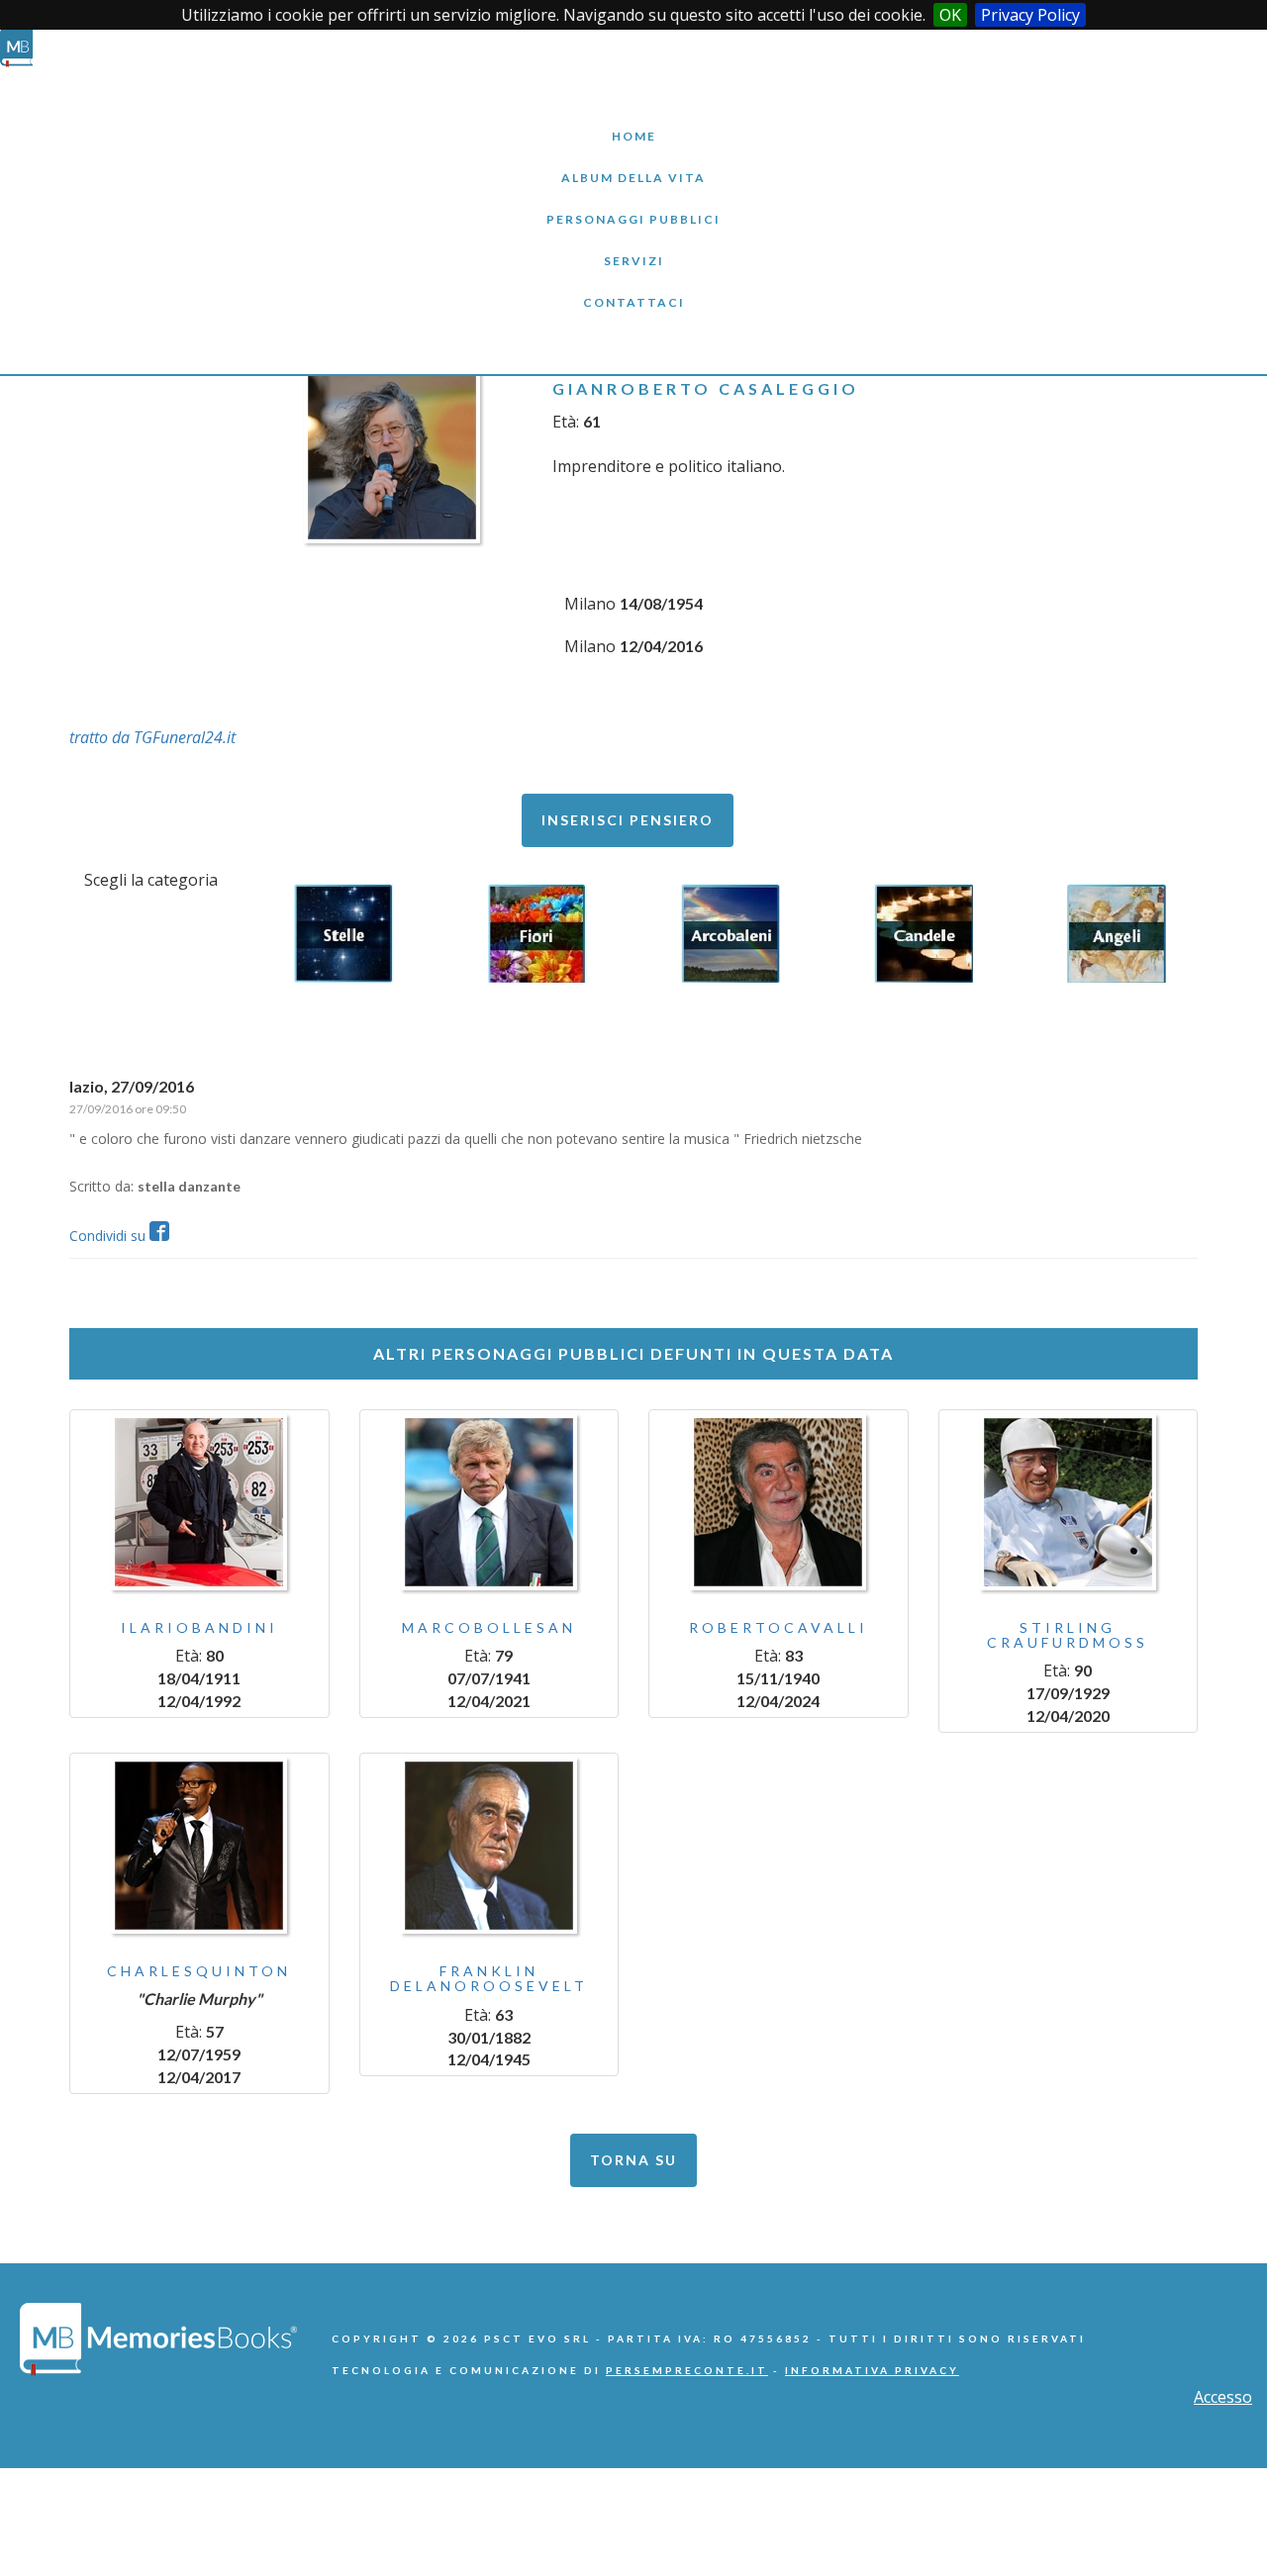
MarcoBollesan (489, 1627)
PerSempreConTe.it (687, 2370)
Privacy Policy (1030, 15)
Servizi (633, 246)
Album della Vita (634, 163)
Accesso (1223, 2397)
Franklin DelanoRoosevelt (489, 1978)
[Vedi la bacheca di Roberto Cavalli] (779, 1502)
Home (633, 121)
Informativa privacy (872, 2370)
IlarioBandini (199, 1627)
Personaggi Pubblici (633, 204)
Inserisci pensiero (628, 820)
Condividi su (109, 1236)
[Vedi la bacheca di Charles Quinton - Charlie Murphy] (199, 1846)
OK (950, 15)
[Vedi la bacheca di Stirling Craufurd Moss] (1069, 1502)
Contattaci (633, 287)
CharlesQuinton (199, 1971)
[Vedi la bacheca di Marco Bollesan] (489, 1502)
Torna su (633, 2160)
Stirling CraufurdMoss (1068, 1635)
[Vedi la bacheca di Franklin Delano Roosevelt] (489, 1846)
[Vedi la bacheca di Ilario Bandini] (199, 1502)
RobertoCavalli (779, 1627)
